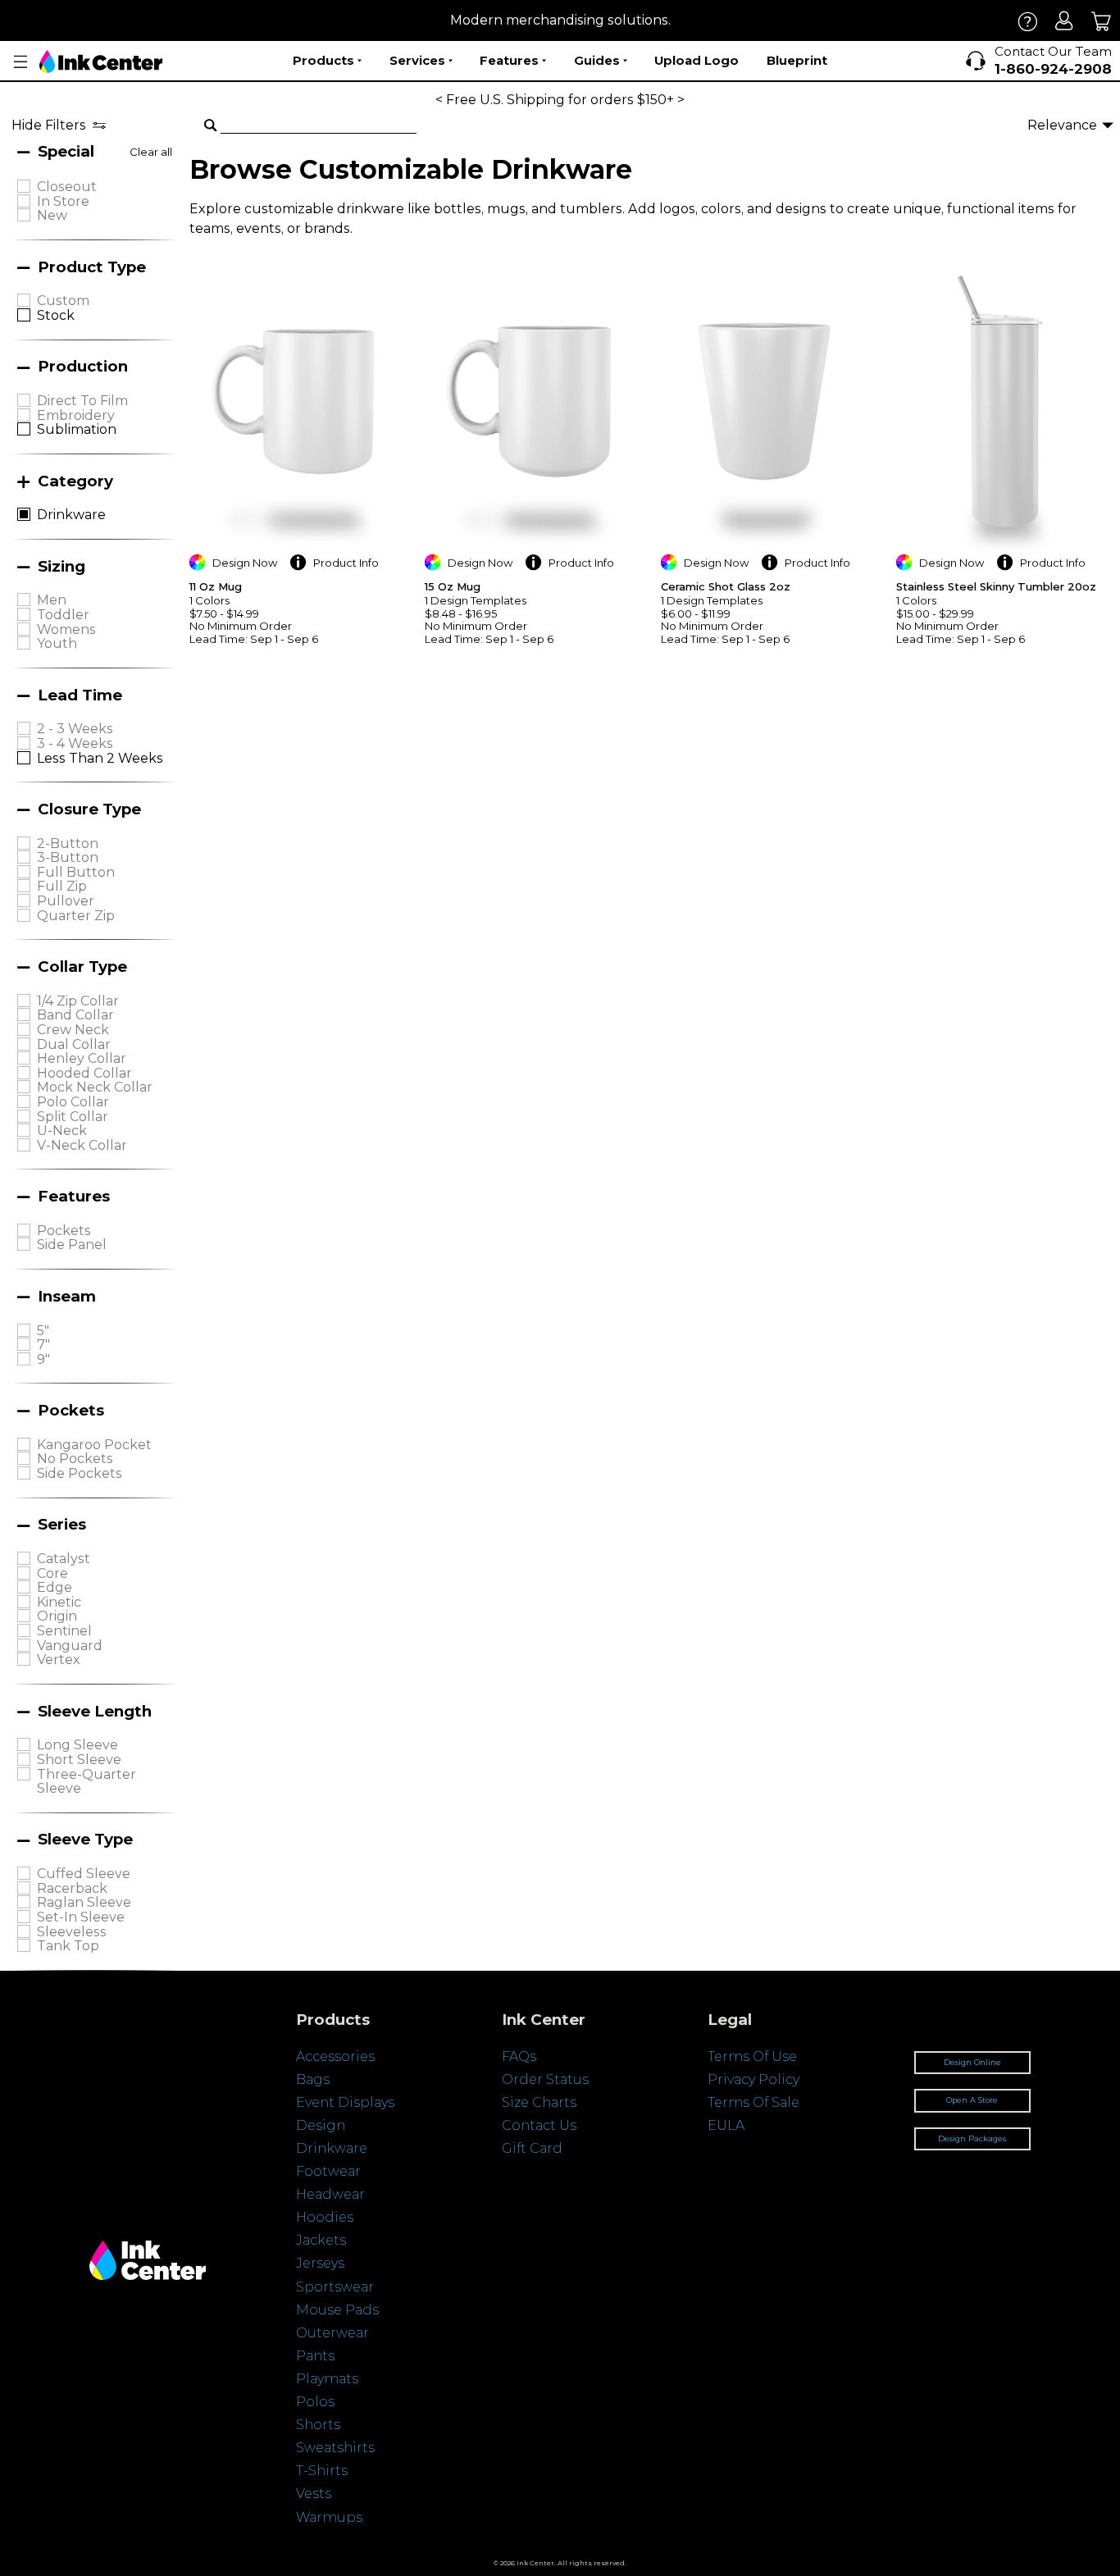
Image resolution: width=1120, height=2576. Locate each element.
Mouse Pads (337, 2310)
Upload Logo (697, 60)
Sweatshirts (335, 2448)
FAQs (519, 2056)
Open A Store (972, 2100)
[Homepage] (101, 62)
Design (321, 2125)
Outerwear (332, 2333)
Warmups (329, 2517)
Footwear (328, 2171)
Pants (315, 2356)
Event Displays (345, 2102)
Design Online (972, 2062)
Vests (314, 2494)
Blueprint (797, 60)
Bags (313, 2079)
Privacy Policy (753, 2079)
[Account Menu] (20, 62)
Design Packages (972, 2138)
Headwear (330, 2194)
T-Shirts (322, 2471)
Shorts (318, 2425)
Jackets (321, 2240)
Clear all (151, 152)
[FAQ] (1028, 21)
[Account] (1065, 21)
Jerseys (320, 2263)
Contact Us (539, 2125)
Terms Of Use (752, 2056)
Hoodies (325, 2217)
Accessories (335, 2056)
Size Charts (539, 2102)
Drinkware (332, 2148)
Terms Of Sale (753, 2102)
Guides (597, 60)
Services (417, 60)
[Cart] (1102, 21)
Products (323, 60)
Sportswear (335, 2287)
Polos (315, 2402)
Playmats (327, 2379)
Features (509, 60)
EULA (726, 2125)
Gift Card (532, 2148)
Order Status (545, 2079)
